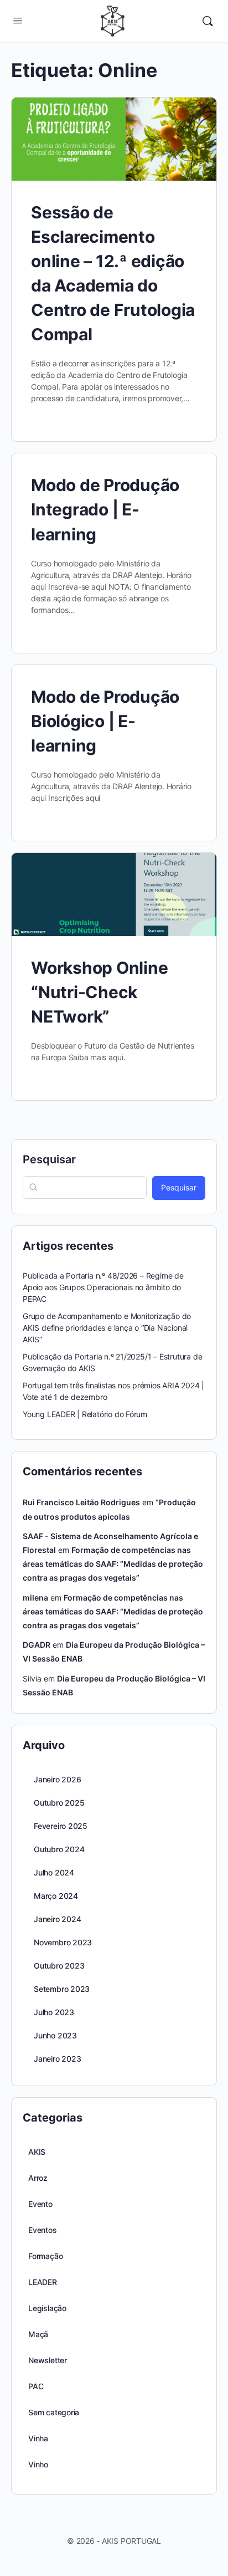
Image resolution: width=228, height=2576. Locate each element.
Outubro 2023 (59, 1966)
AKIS (37, 2152)
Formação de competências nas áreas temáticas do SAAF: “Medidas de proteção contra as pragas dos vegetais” (113, 1564)
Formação (45, 2256)
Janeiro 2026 (57, 1779)
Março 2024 (56, 1896)
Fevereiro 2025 (61, 1826)
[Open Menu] (18, 20)
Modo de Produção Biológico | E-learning (105, 721)
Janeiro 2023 (57, 2059)
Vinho (38, 2464)
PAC (36, 2386)
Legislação (47, 2308)
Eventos (43, 2230)
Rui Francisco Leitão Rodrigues (81, 1502)
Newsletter (48, 2360)
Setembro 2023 (62, 1989)
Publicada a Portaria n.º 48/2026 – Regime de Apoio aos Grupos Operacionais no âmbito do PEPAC (103, 1287)
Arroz (38, 2178)
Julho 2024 (54, 1872)
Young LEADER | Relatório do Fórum (85, 1414)
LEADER (43, 2282)
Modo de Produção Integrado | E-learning (105, 509)
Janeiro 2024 (57, 1919)
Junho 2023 (55, 2035)
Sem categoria (54, 2412)
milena (35, 1598)
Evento (40, 2204)
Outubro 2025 (59, 1803)
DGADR (37, 1645)
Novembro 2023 (63, 1942)
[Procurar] (208, 21)
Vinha (38, 2438)
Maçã (38, 2334)
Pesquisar (49, 1159)
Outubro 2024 (59, 1849)
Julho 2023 (54, 2012)
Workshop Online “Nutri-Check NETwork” (99, 992)
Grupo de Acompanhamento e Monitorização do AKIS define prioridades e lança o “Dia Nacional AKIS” (107, 1328)
